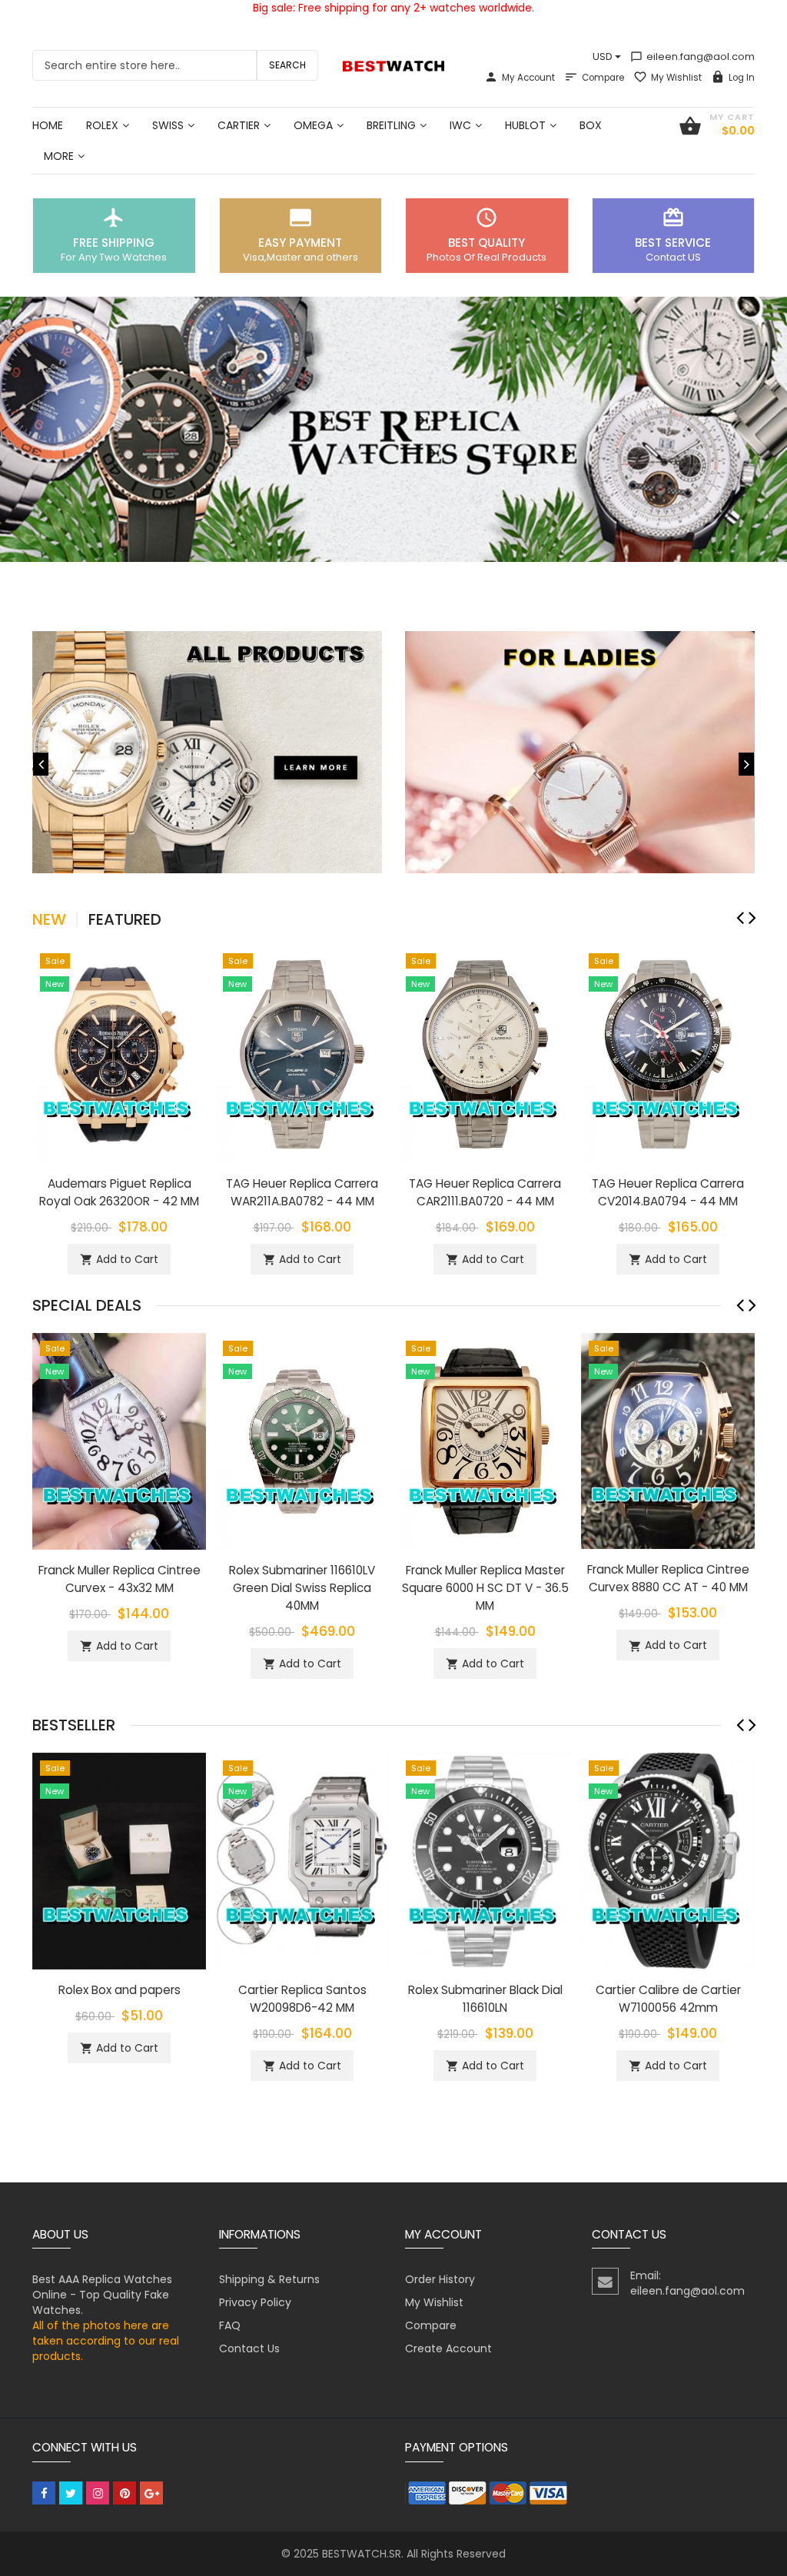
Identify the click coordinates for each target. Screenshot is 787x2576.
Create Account (448, 2348)
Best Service (673, 243)
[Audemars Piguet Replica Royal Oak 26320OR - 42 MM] (119, 1053)
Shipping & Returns (269, 2279)
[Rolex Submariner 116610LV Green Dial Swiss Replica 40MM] (302, 1440)
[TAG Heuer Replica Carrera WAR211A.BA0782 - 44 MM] (302, 1053)
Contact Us (249, 2348)
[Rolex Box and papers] (119, 1860)
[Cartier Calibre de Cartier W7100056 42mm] (668, 1860)
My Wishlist (676, 78)
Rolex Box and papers (120, 1990)
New (49, 919)
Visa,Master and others (301, 257)
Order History (440, 2279)
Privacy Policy (255, 2302)
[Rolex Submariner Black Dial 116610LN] (485, 1860)
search (287, 65)
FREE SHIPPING (114, 243)
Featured (125, 919)
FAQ (230, 2325)
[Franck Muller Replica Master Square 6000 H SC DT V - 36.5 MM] (485, 1440)
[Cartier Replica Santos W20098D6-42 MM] (302, 1860)
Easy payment (300, 243)
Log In (742, 78)
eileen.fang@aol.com (692, 57)
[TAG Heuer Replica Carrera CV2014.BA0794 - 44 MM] (668, 1053)
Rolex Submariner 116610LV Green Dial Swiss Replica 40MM (302, 1588)
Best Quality (486, 243)
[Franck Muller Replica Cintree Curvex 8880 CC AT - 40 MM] (668, 1440)
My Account (528, 78)
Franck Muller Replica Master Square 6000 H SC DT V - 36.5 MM (485, 1588)
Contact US (673, 257)
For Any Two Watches (114, 257)
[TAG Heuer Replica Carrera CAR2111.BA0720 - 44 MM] (485, 1053)
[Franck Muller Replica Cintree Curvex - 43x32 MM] (119, 1440)
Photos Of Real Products (486, 257)
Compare (603, 78)
